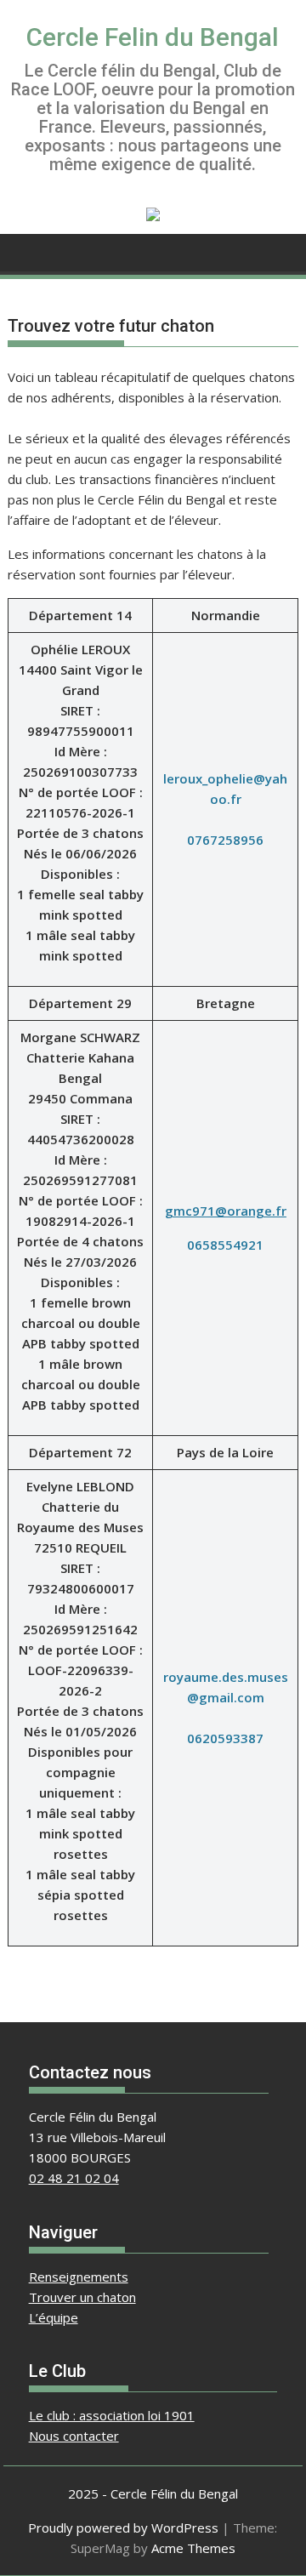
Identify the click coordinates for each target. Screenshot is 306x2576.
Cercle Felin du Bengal (153, 37)
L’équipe (54, 2317)
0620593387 (225, 1738)
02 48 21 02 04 (74, 2178)
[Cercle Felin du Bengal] (24, 251)
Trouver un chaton (82, 2297)
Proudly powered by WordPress (123, 2528)
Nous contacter (74, 2436)
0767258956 (225, 840)
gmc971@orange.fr (226, 1211)
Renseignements (79, 2277)
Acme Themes (193, 2548)
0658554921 (225, 1245)
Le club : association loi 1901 (112, 2415)
